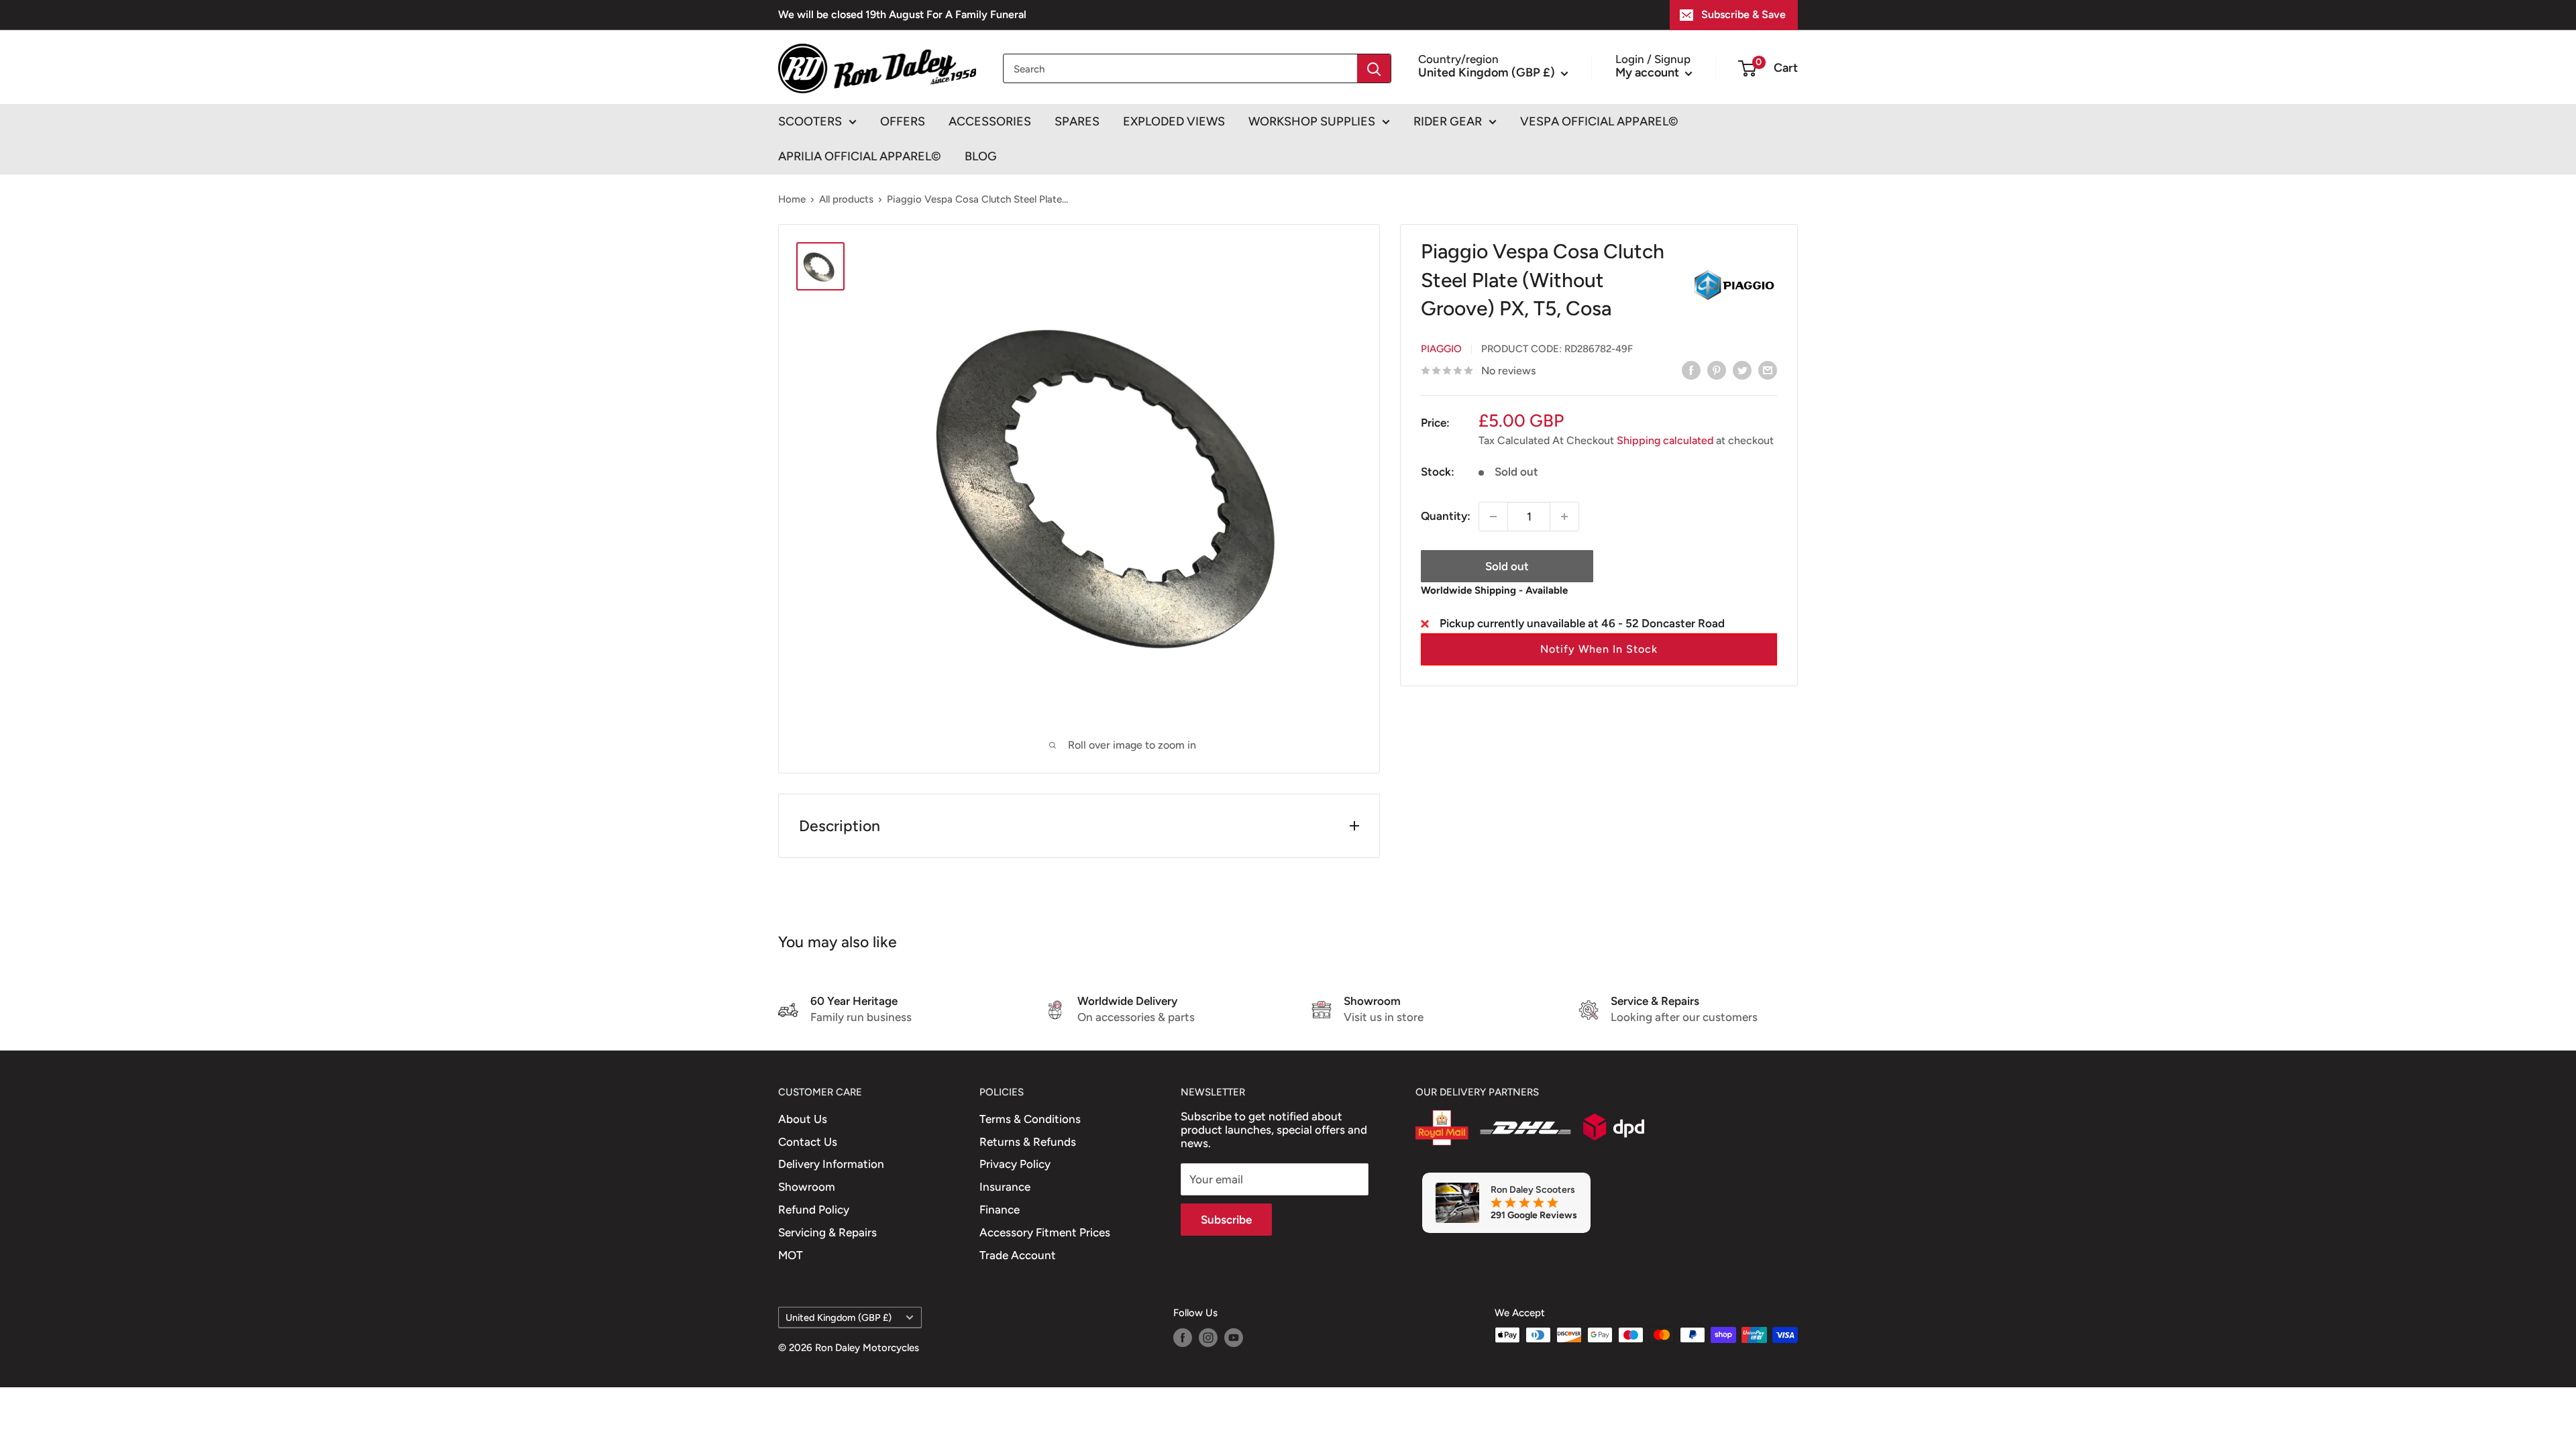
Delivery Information (831, 1164)
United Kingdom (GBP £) (839, 1318)
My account (1649, 72)
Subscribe (1226, 1220)
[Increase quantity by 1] (1564, 517)
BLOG (981, 156)
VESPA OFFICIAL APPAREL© (1599, 121)
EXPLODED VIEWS (1174, 121)
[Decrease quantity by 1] (1493, 517)
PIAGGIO (1441, 349)
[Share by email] (1768, 370)
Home (792, 199)
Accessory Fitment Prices (1045, 1232)
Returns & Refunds (1028, 1142)
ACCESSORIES (990, 121)
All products (846, 199)
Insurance (1005, 1187)
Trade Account (1018, 1255)
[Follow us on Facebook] (1183, 1337)
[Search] (1374, 68)
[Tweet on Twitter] (1742, 370)
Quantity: (1446, 516)
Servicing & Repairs (827, 1232)
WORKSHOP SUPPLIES (1312, 121)
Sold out (1507, 566)
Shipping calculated (1665, 440)
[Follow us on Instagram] (1208, 1337)
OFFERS (903, 121)
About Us (803, 1119)
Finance (1000, 1210)
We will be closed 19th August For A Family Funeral (902, 14)
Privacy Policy (1015, 1164)
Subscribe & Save (1743, 14)
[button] (1599, 649)
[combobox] (1180, 68)
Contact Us (808, 1142)
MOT (791, 1255)
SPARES (1077, 121)
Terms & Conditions (1030, 1119)
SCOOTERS (810, 121)
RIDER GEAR (1448, 121)
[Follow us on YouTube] (1234, 1337)
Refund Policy (814, 1210)
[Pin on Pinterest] (1717, 370)
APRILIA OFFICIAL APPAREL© (860, 156)
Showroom (807, 1187)
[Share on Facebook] (1691, 370)
